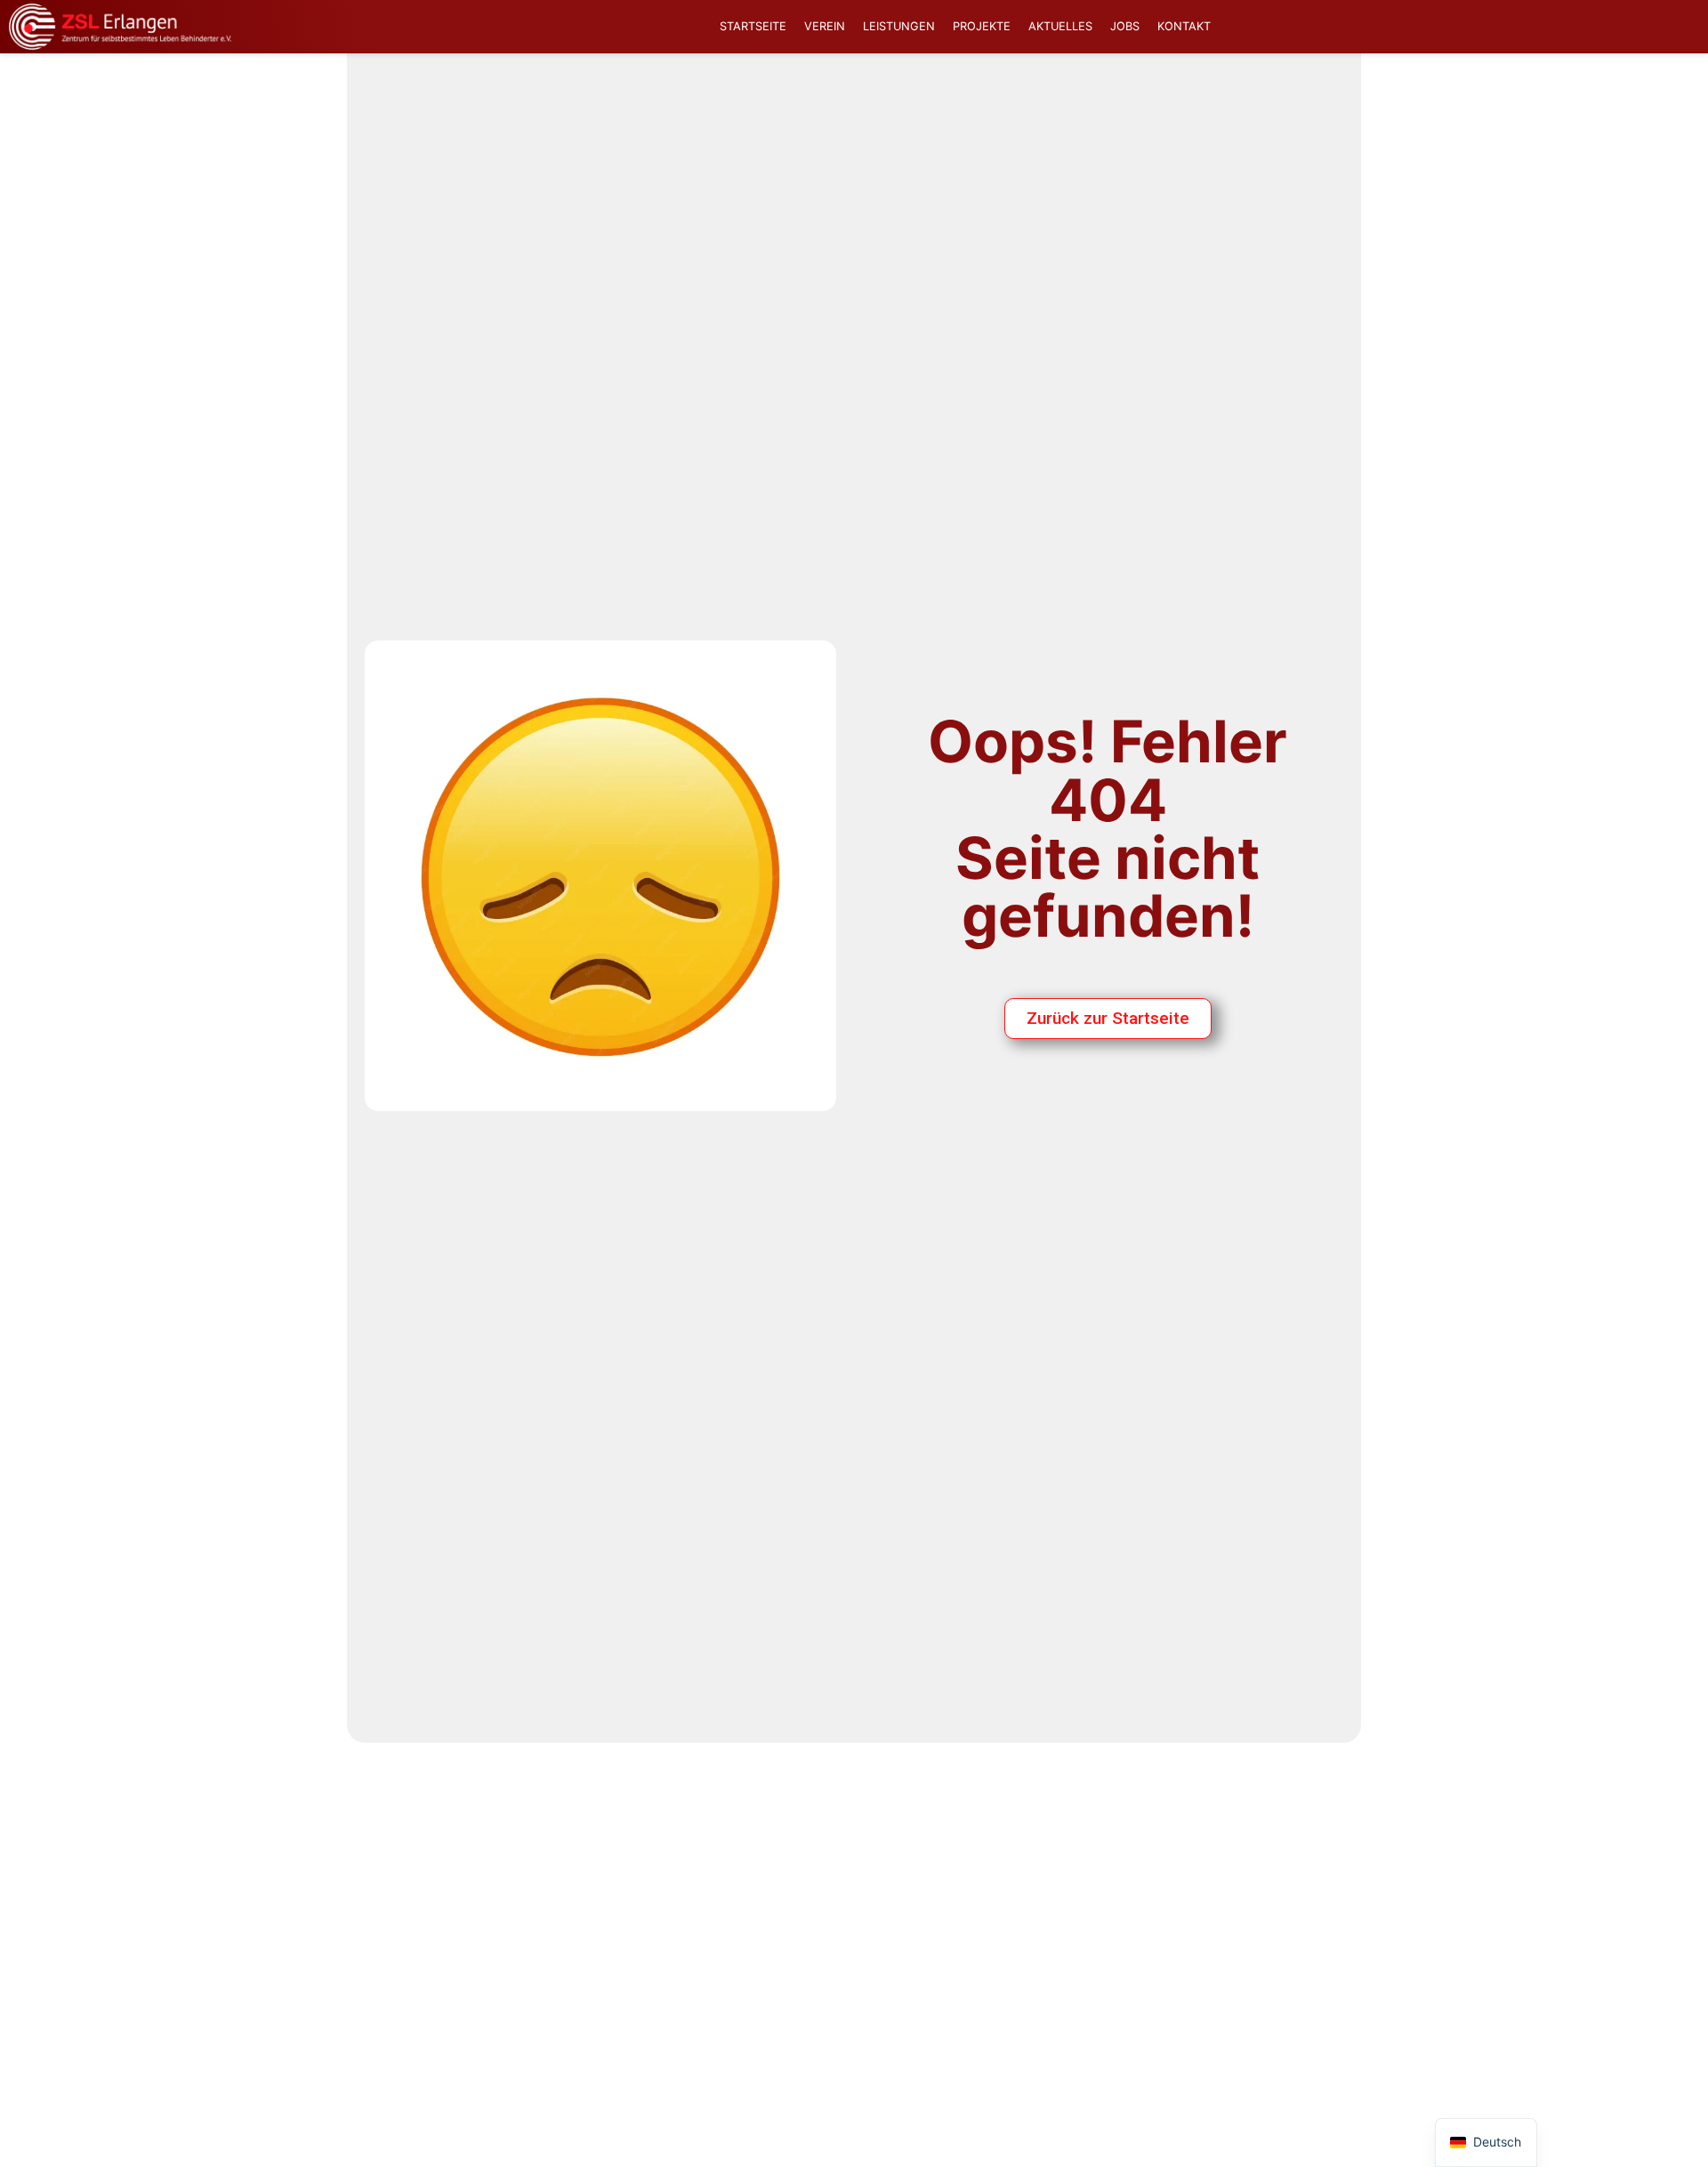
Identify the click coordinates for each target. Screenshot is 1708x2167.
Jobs (1125, 26)
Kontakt (1184, 26)
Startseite (753, 26)
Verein (825, 26)
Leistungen (899, 26)
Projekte (982, 26)
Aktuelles (1060, 26)
